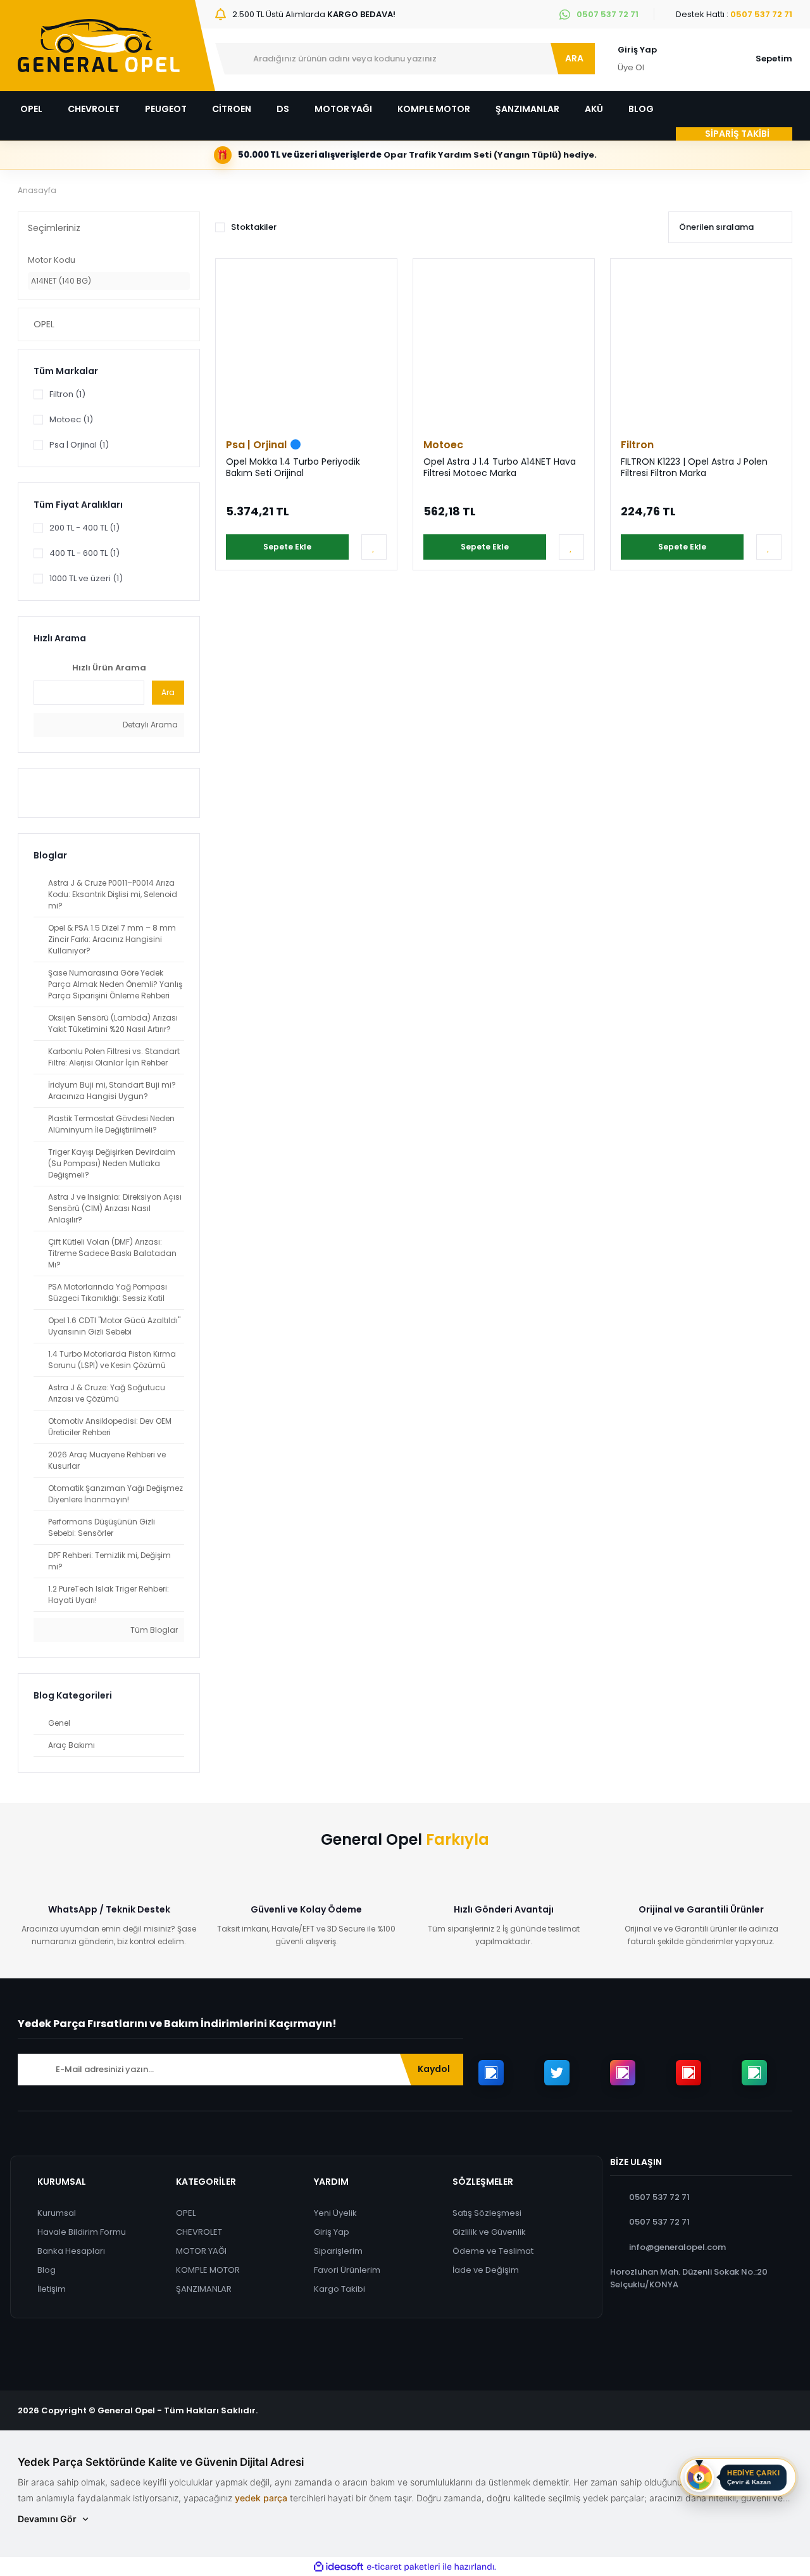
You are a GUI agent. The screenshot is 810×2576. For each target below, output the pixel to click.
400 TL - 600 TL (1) (84, 553)
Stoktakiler (254, 227)
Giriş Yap (637, 50)
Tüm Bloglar (153, 1630)
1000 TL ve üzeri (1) (86, 578)
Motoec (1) (71, 419)
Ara (168, 692)
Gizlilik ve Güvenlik (489, 2232)
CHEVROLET (199, 2232)
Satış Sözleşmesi (487, 2213)
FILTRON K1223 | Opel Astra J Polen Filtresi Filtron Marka (694, 468)
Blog (47, 2270)
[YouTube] (688, 2073)
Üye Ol (631, 67)
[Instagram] (623, 2073)
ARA (574, 58)
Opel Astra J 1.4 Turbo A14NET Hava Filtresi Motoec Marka (500, 468)
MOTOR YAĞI (201, 2251)
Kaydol (434, 2069)
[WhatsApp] (754, 2073)
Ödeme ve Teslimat (493, 2251)
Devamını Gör (47, 2519)
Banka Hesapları (71, 2251)
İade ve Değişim (486, 2270)
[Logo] (99, 46)
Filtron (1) (67, 394)
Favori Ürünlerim (347, 2270)
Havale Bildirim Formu (82, 2232)
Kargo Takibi (340, 2289)
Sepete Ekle (287, 547)
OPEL (186, 2213)
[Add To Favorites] (374, 547)
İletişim (52, 2289)
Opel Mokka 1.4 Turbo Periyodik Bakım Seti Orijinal (293, 468)
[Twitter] (557, 2073)
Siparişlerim (338, 2251)
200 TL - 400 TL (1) (84, 528)
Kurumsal (57, 2213)
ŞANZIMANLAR (204, 2289)
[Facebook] (491, 2073)
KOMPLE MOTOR (208, 2270)
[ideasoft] (339, 2567)
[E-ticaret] (403, 2567)
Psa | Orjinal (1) (79, 445)
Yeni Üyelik (335, 2213)
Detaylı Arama (149, 725)
